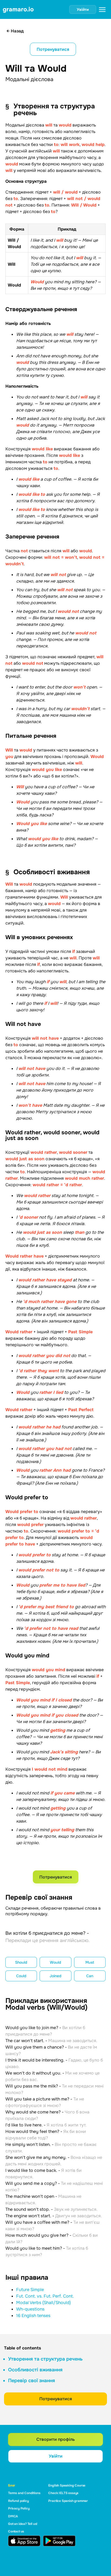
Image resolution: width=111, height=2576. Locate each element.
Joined (55, 1976)
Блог (12, 2485)
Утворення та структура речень (45, 2359)
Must (90, 1962)
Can (90, 1976)
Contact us (16, 2531)
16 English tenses (33, 2316)
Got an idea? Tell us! (23, 2524)
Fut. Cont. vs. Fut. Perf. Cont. (45, 2296)
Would (55, 1962)
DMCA (13, 2516)
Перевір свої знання (32, 2381)
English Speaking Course (67, 2485)
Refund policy (18, 2501)
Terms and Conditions (24, 2493)
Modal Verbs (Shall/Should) (44, 2303)
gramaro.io (18, 9)
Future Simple (30, 2290)
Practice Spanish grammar (68, 2501)
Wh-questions (30, 2309)
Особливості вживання (35, 2370)
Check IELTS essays (63, 2493)
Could (21, 1976)
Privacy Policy (19, 2508)
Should (21, 1962)
